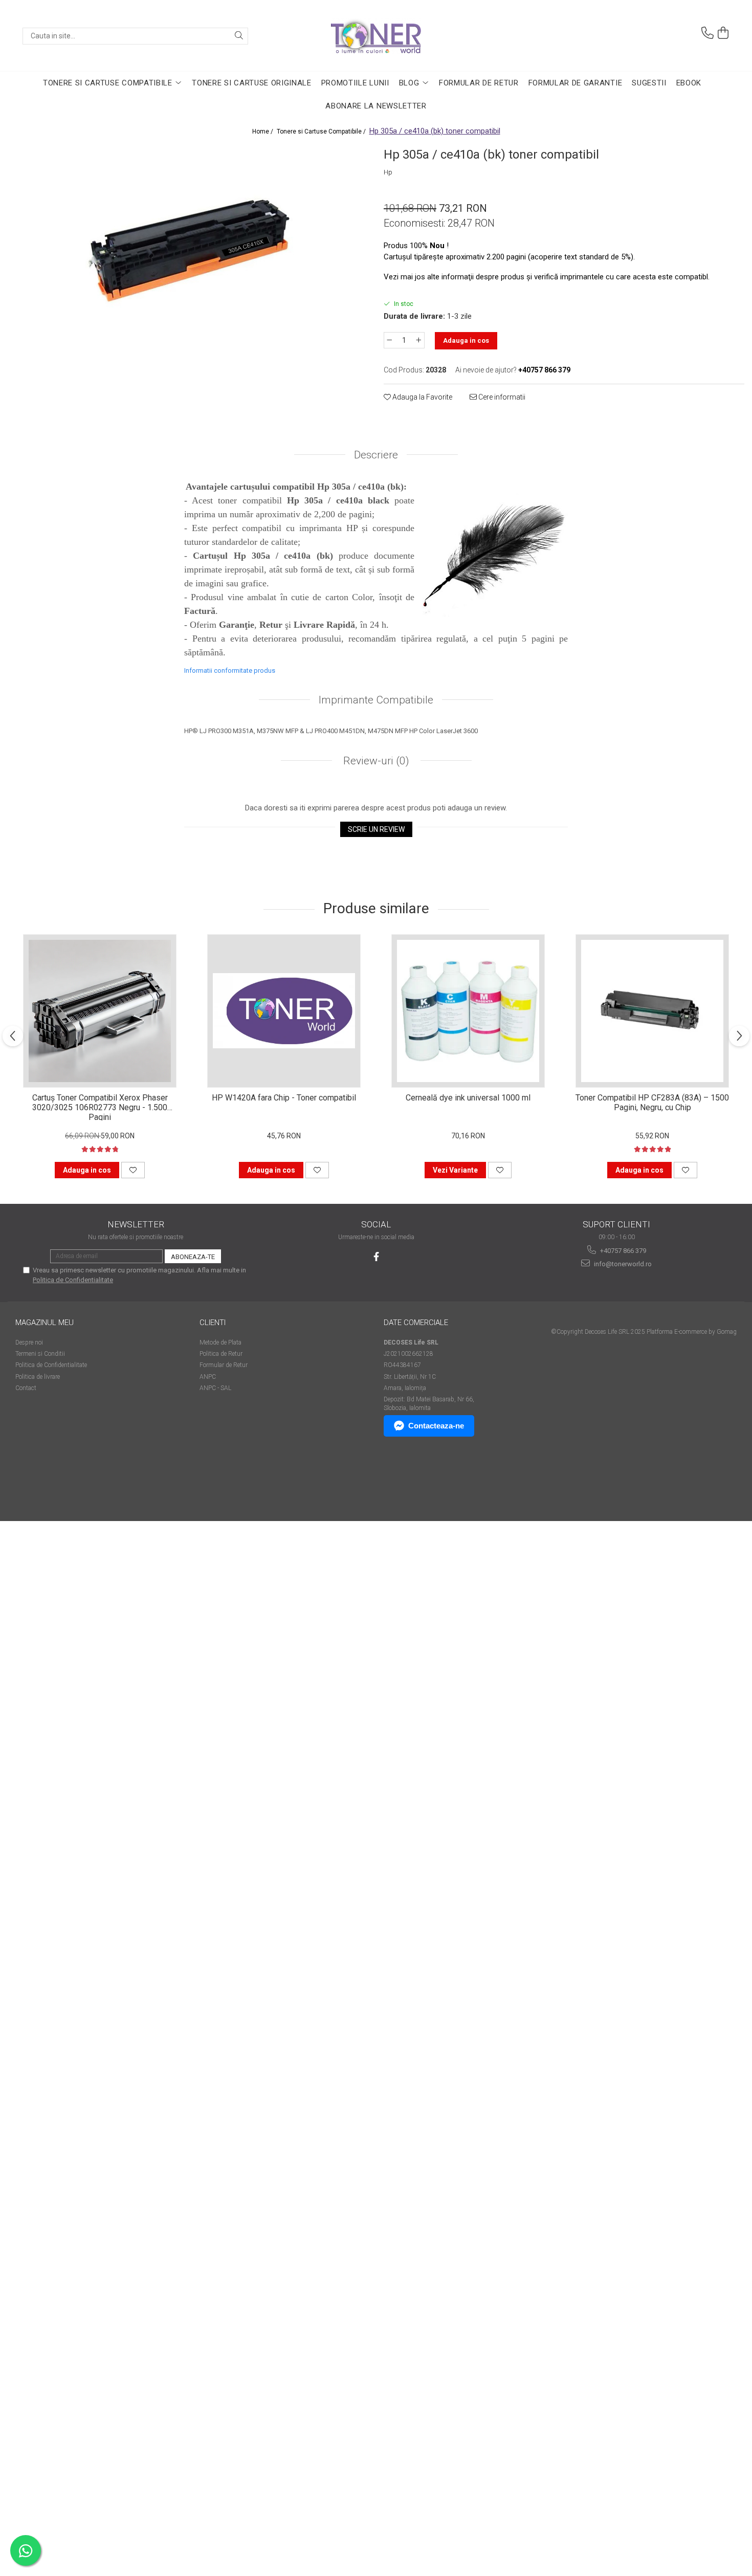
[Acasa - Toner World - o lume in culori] (376, 36)
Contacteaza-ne (436, 1426)
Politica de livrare (38, 1377)
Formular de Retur (479, 83)
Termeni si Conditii (40, 1354)
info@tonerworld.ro (622, 1264)
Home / (263, 131)
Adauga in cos (466, 340)
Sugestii (649, 83)
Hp (388, 172)
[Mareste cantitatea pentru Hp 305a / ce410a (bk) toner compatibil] (419, 340)
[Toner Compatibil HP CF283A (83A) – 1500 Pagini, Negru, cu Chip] (652, 1011)
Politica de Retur (221, 1354)
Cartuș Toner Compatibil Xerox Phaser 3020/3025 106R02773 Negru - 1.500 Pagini (100, 1107)
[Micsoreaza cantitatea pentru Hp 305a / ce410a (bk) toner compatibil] (389, 340)
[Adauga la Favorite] (133, 1170)
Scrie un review (376, 829)
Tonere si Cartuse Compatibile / (322, 131)
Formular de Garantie (576, 83)
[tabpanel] (188, 252)
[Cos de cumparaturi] (723, 33)
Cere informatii (501, 397)
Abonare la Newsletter (376, 106)
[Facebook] (376, 1257)
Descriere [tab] (376, 455)
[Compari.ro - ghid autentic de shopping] (51, 1481)
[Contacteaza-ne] (707, 33)
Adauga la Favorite (422, 397)
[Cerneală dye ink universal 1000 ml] (468, 1011)
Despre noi (29, 1342)
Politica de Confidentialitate (73, 1280)
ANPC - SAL (215, 1388)
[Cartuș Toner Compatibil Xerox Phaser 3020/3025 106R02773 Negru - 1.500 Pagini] (100, 1011)
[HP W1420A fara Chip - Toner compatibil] (284, 1011)
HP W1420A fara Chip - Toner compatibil (284, 1098)
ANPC (208, 1377)
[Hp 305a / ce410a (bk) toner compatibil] (188, 252)
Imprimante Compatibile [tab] (376, 700)
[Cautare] (239, 36)
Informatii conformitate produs (230, 670)
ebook (689, 83)
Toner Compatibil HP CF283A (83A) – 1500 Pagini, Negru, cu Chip (652, 1103)
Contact (26, 1388)
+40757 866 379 (622, 1251)
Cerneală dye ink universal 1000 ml (468, 1098)
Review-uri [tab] (375, 761)
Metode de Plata (220, 1342)
